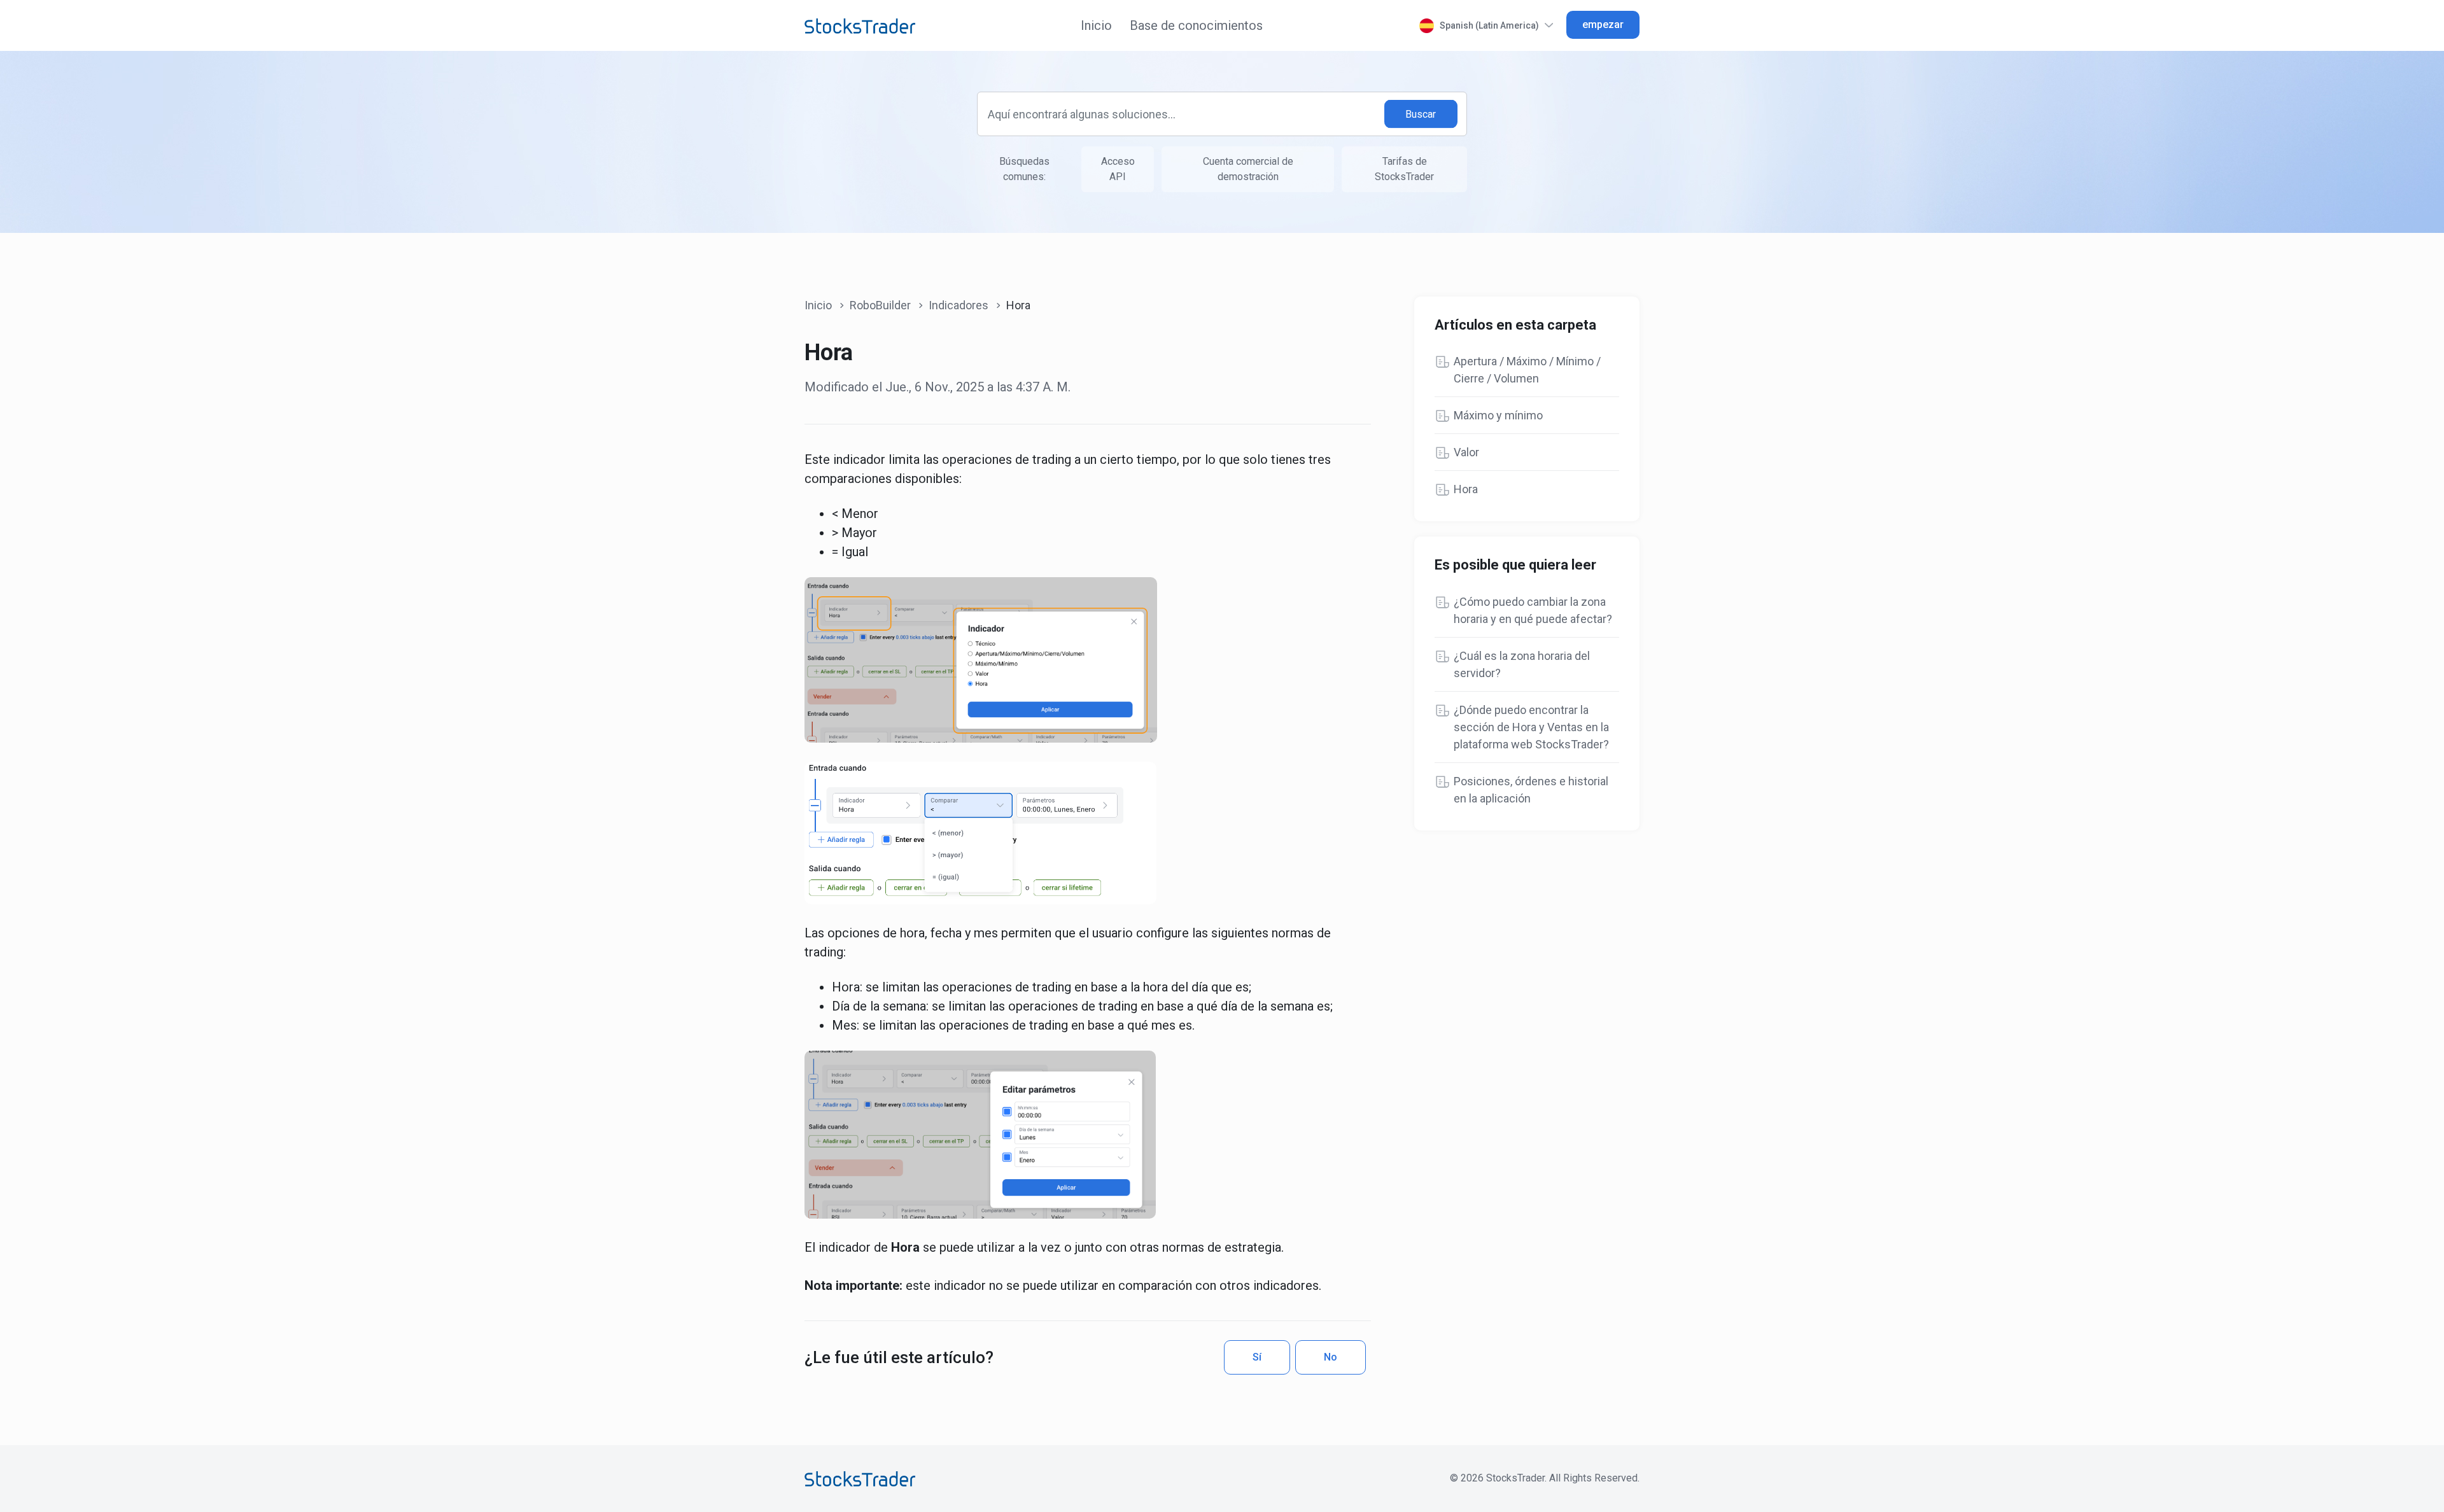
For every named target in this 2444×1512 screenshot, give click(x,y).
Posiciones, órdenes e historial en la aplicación (1531, 790)
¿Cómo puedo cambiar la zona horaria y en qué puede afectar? (1533, 610)
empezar (1603, 24)
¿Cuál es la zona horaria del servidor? (1522, 664)
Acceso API (1118, 169)
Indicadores (959, 305)
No (1331, 1357)
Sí (1257, 1357)
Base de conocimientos (1196, 25)
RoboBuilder (880, 305)
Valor (1466, 452)
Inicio (1096, 25)
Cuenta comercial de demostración (1248, 169)
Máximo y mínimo (1498, 415)
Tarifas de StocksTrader (1404, 169)
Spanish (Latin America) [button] (1489, 25)
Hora (1466, 489)
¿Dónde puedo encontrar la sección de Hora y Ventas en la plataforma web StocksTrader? (1531, 727)
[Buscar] (1421, 114)
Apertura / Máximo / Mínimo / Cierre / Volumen (1527, 370)
